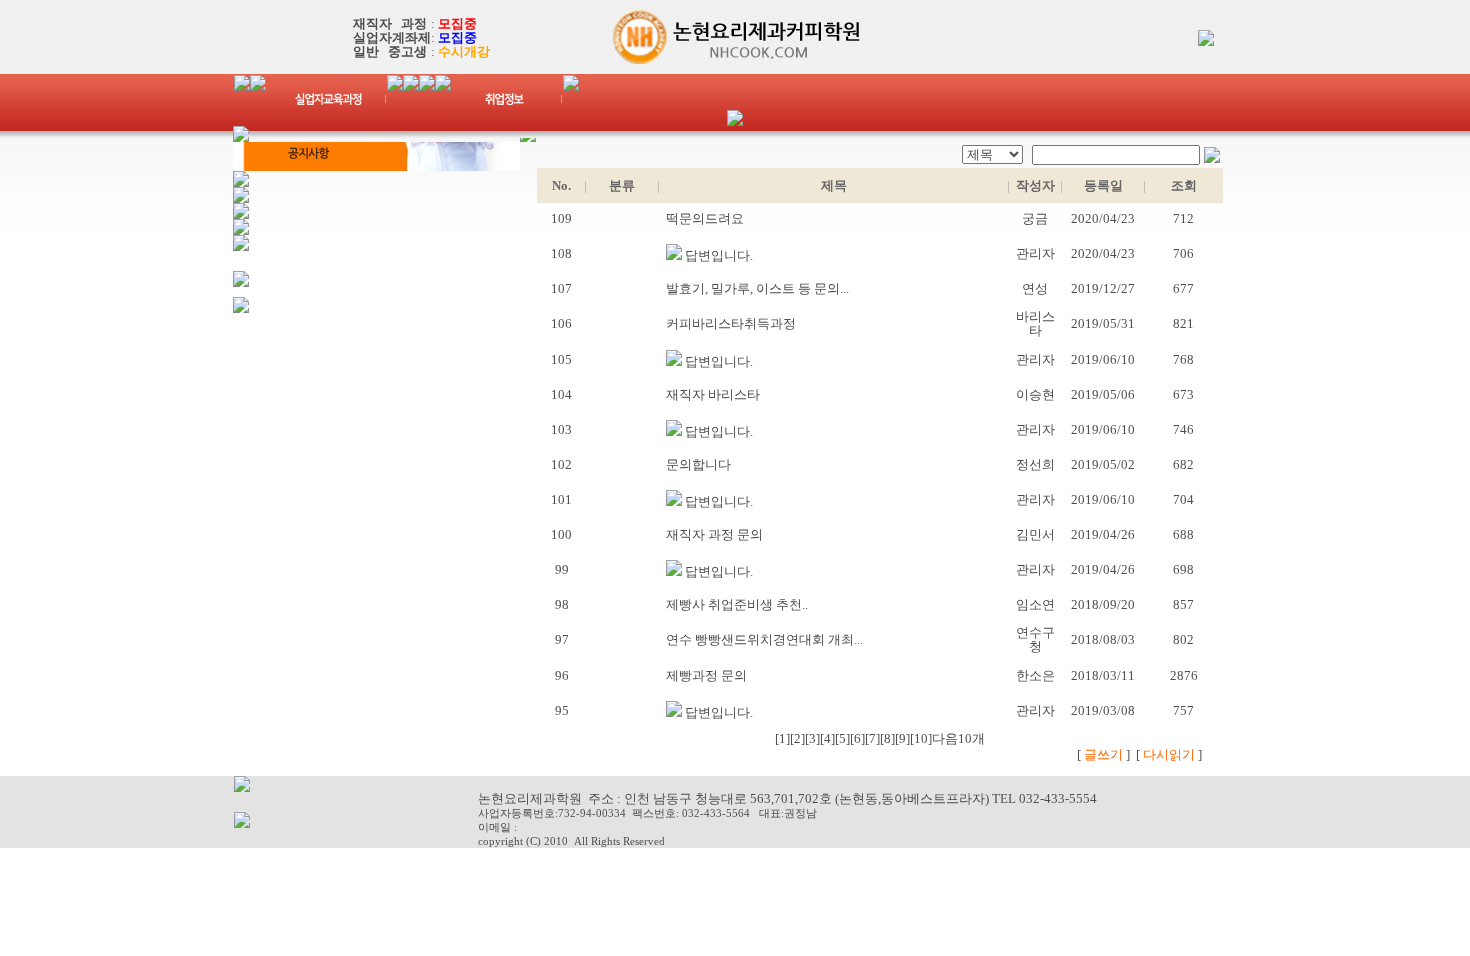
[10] (921, 738)
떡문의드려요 (702, 218)
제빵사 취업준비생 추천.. (734, 604)
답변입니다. (717, 255)
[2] (797, 738)
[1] (782, 738)
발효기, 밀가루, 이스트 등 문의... (754, 288)
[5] (842, 738)
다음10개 (958, 738)
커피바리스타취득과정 (728, 323)
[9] (902, 738)
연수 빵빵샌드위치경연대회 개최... (761, 639)
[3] (812, 738)
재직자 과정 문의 (711, 534)
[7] (872, 738)
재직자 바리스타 (710, 394)
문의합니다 (695, 464)
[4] (827, 738)
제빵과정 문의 (703, 675)
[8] (887, 738)
